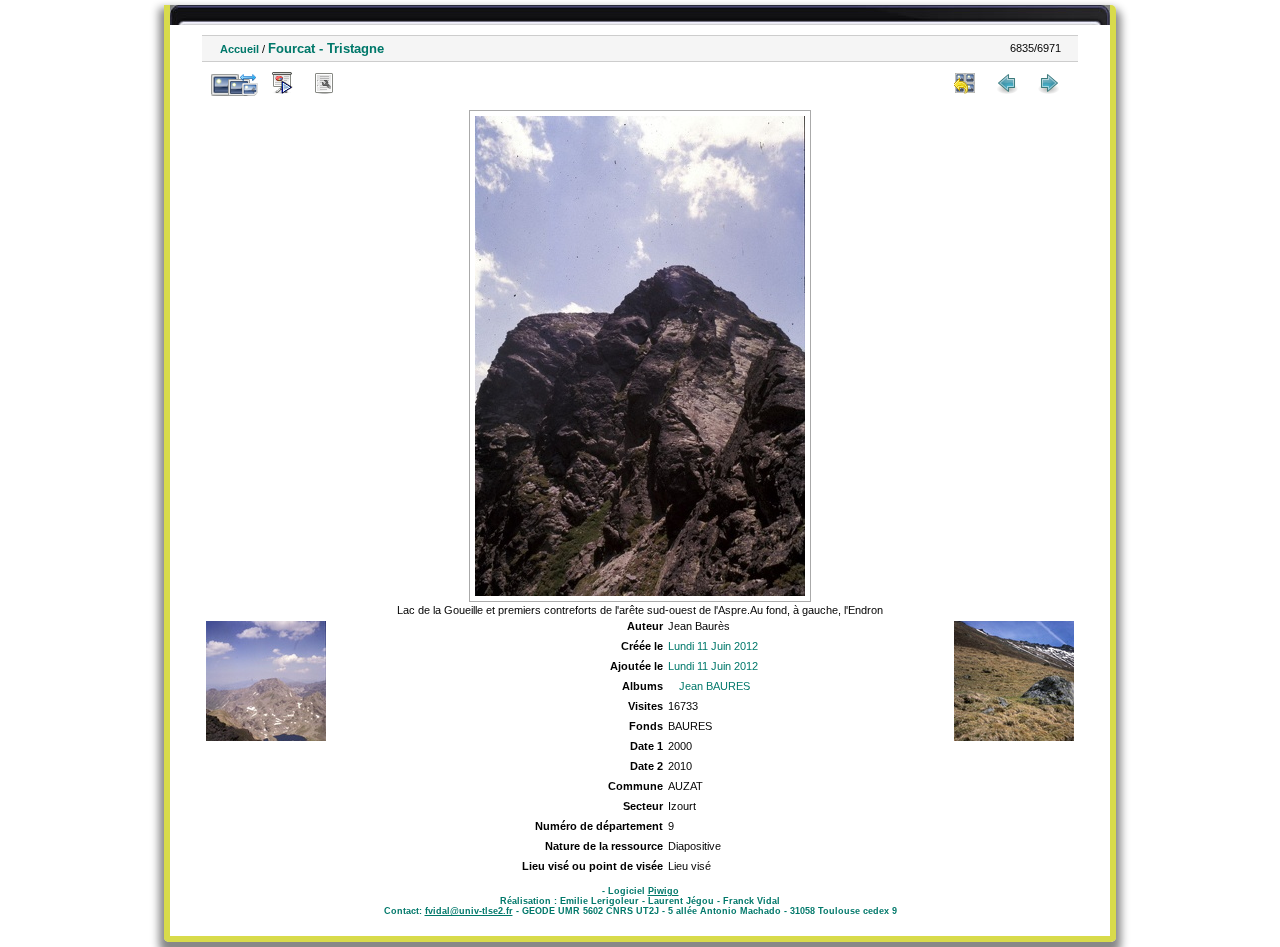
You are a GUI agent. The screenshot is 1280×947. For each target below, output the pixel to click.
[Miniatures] (965, 83)
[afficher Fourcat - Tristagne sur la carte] (366, 83)
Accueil (239, 49)
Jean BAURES (714, 686)
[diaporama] (282, 83)
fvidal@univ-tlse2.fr (469, 911)
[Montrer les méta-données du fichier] (324, 83)
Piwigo (663, 891)
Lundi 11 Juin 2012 (713, 646)
